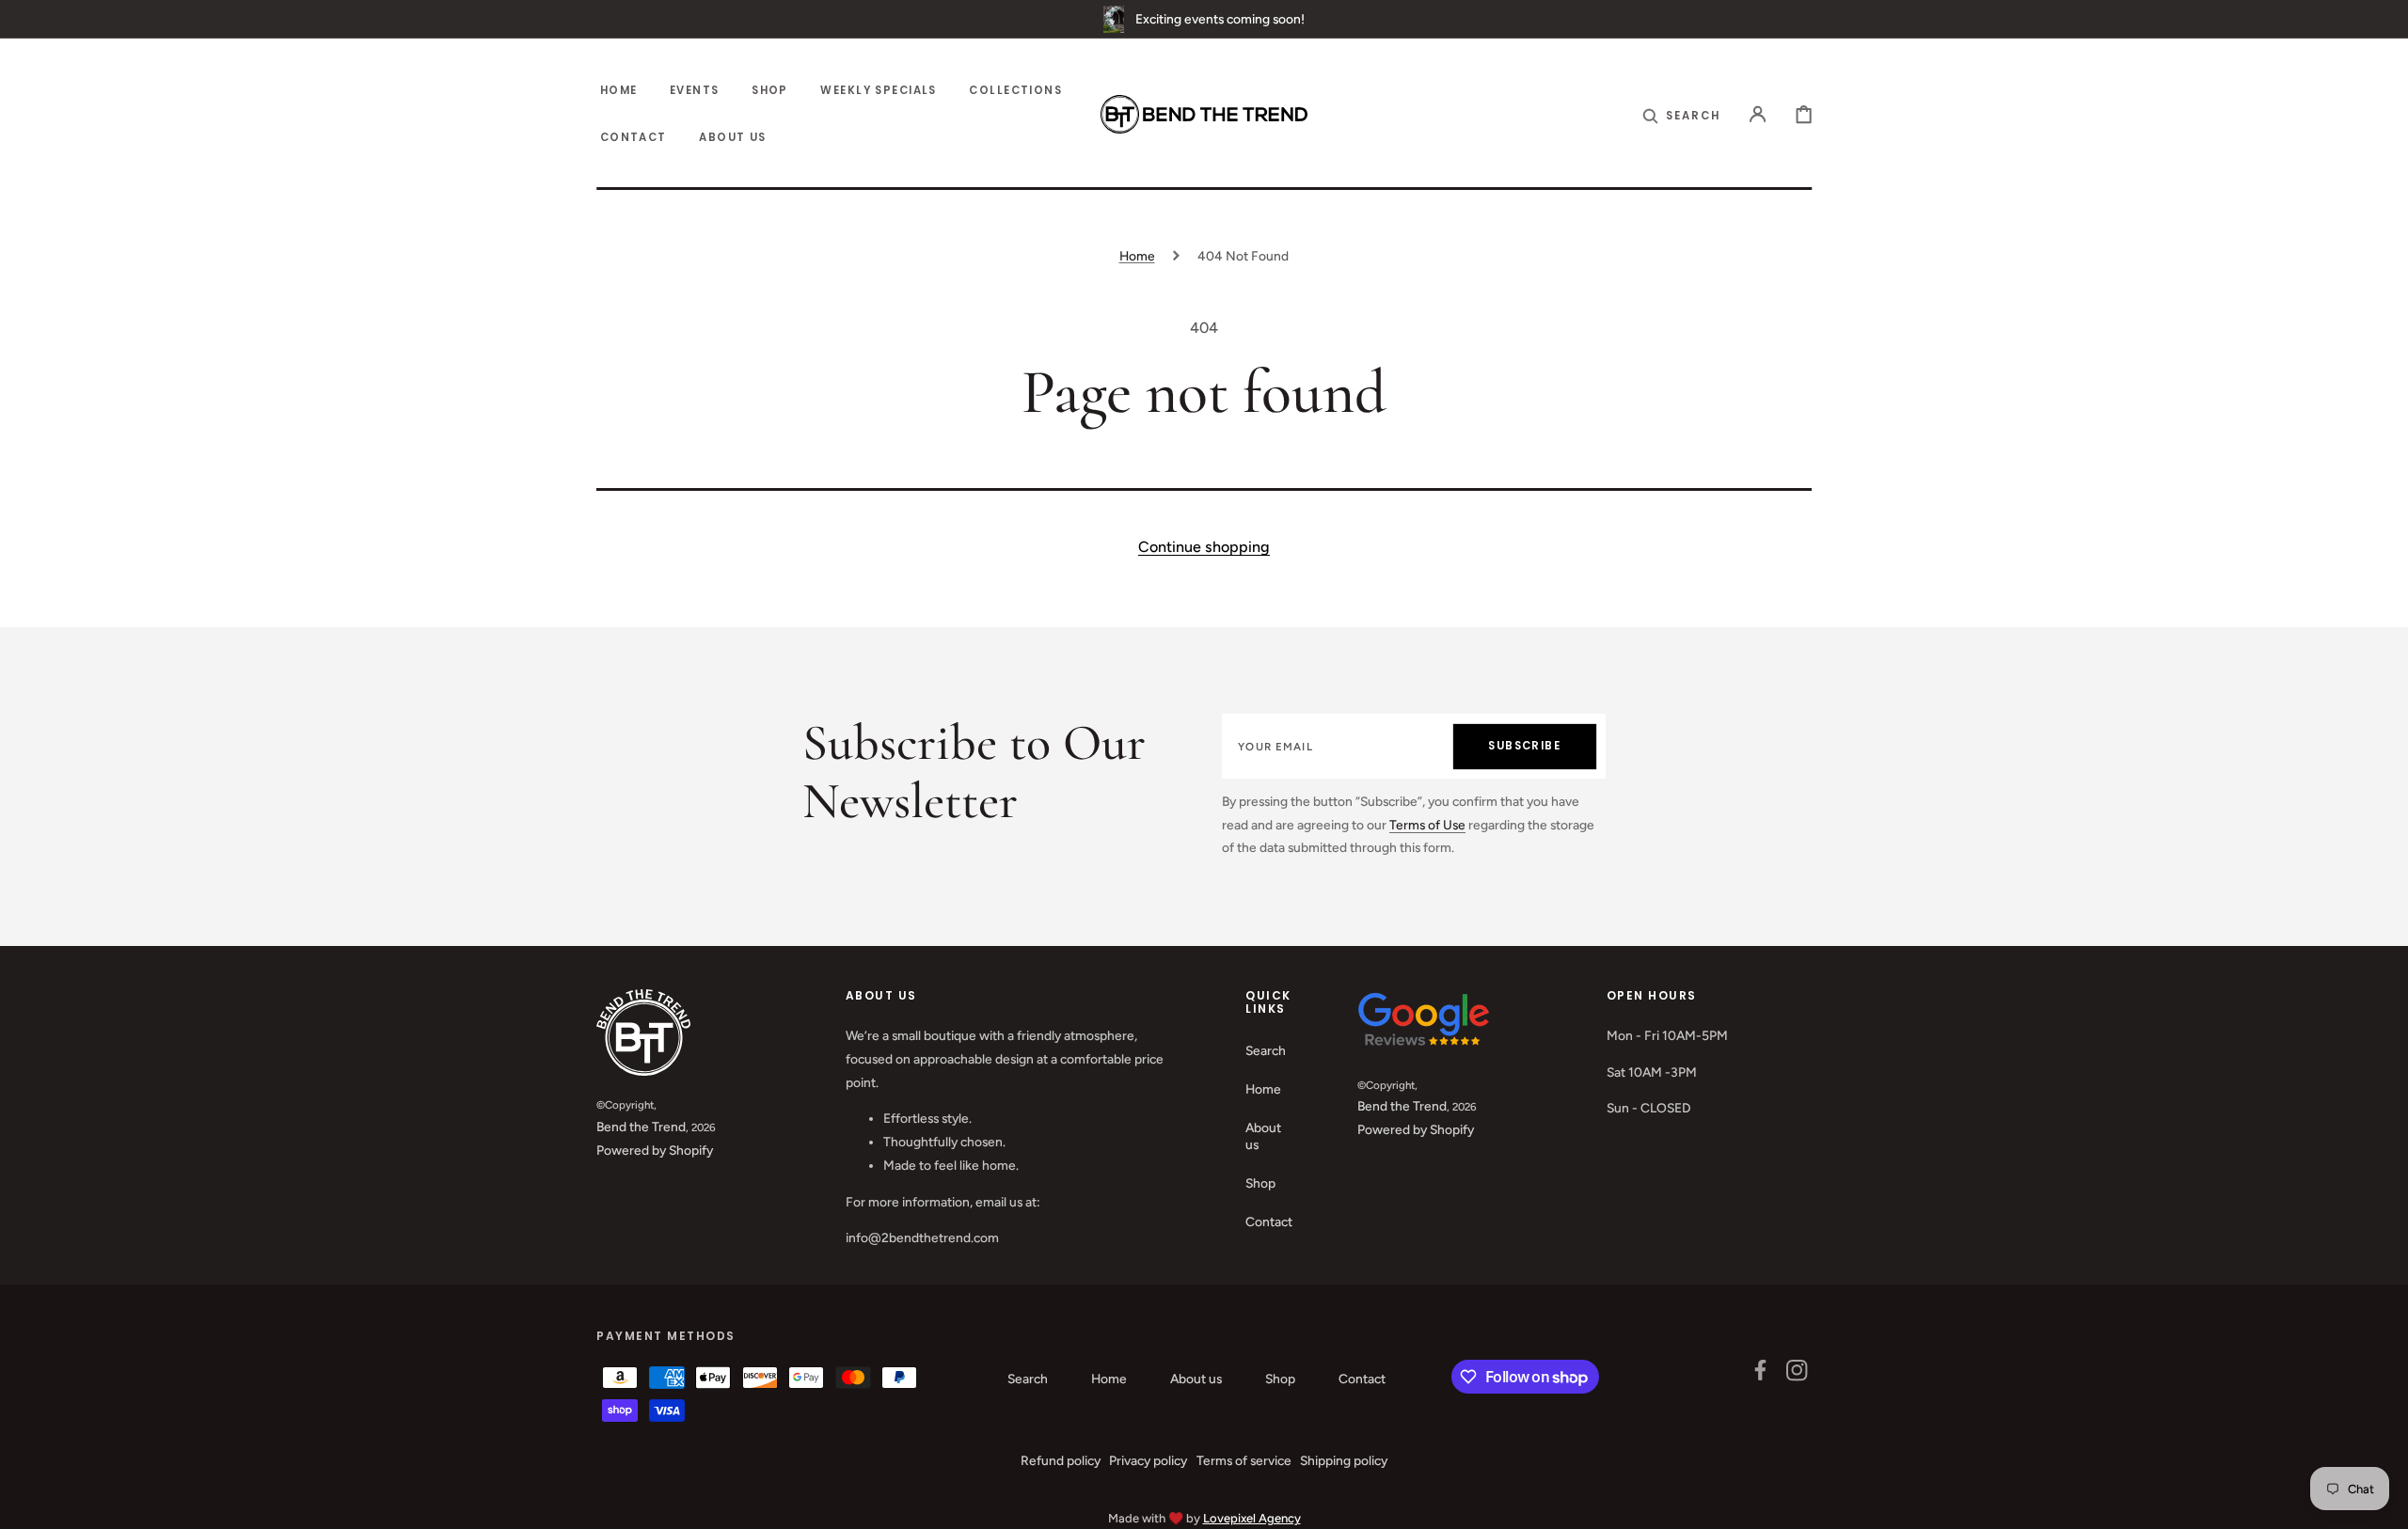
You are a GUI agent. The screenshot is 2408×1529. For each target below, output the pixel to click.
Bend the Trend (641, 1127)
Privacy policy (1148, 1460)
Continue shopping (1204, 547)
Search (1266, 1050)
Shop (1260, 1183)
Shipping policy (1344, 1460)
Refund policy (1061, 1460)
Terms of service (1244, 1460)
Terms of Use (1427, 825)
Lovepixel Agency (1252, 1518)
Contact (1269, 1222)
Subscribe (1524, 746)
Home (1137, 256)
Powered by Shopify (655, 1150)
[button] (1681, 114)
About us (1263, 1136)
